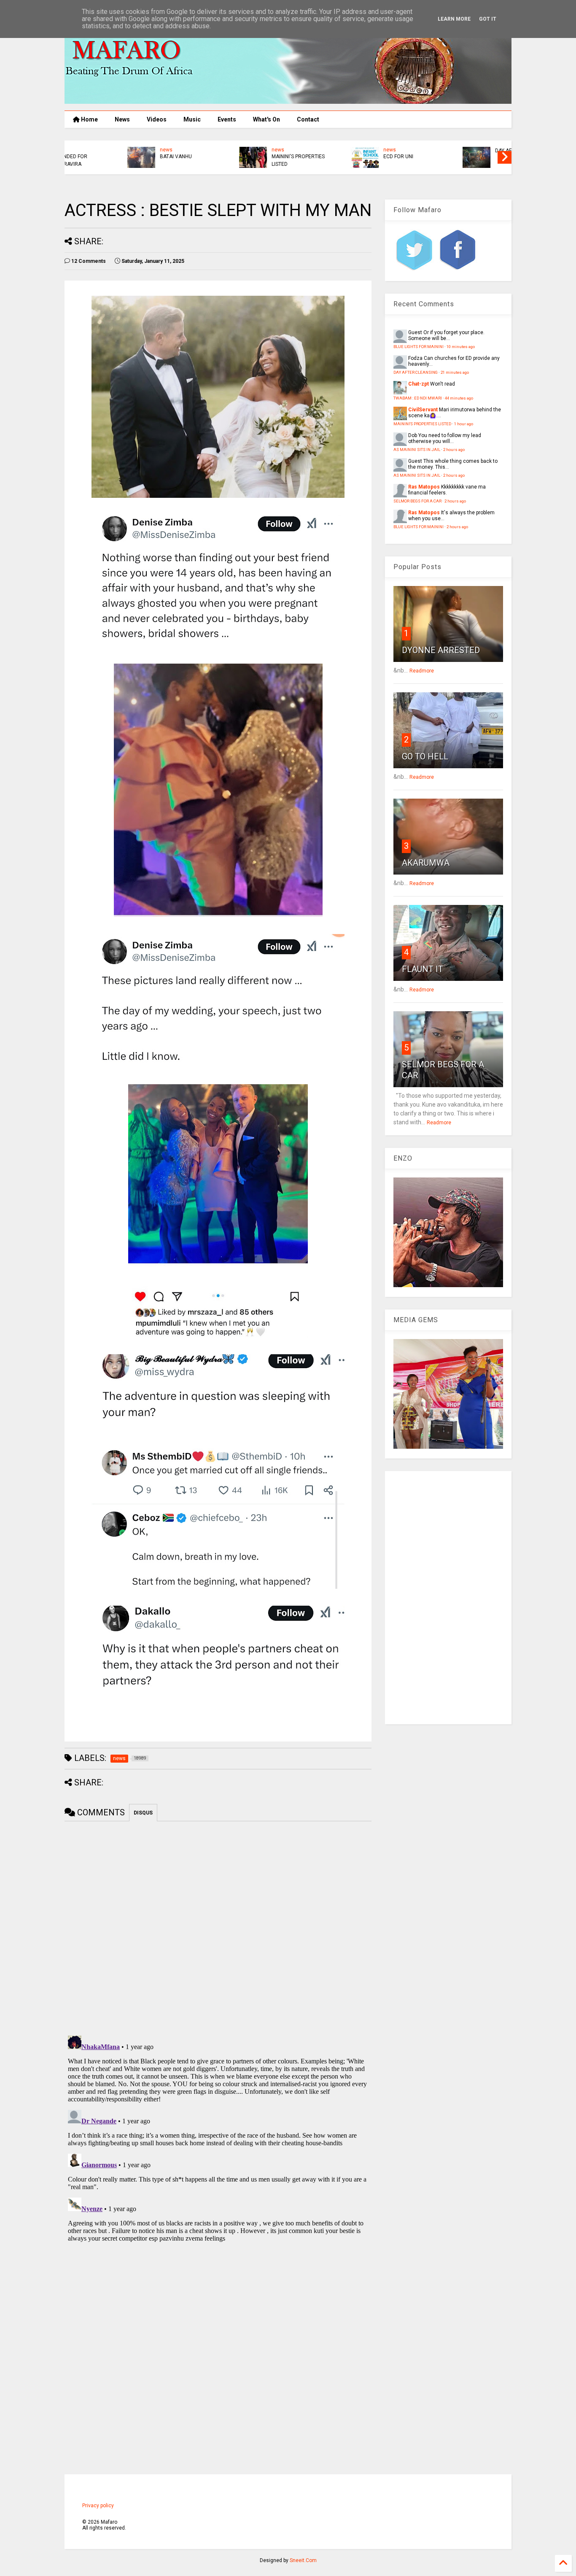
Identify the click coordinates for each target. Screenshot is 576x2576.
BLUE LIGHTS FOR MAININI (419, 347)
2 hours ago (454, 450)
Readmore (422, 671)
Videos (157, 119)
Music (192, 119)
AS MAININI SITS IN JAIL (417, 450)
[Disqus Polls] (218, 1927)
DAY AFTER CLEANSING (465, 151)
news (110, 150)
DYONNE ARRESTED (441, 650)
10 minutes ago (461, 347)
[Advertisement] (448, 1598)
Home (89, 119)
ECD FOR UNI (342, 157)
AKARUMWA (426, 863)
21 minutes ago (455, 372)
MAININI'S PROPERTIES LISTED (242, 160)
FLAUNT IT (423, 969)
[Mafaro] (288, 100)
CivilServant (423, 410)
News (122, 119)
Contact (308, 119)
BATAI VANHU (119, 157)
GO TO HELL (425, 756)
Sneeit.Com (303, 2560)
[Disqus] (218, 2138)
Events (227, 119)
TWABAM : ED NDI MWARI (418, 398)
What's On (266, 119)
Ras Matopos (424, 487)
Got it (488, 19)
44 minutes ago (459, 398)
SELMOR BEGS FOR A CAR (417, 501)
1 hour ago (464, 424)
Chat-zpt (419, 384)
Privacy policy (98, 2506)
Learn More (454, 19)
